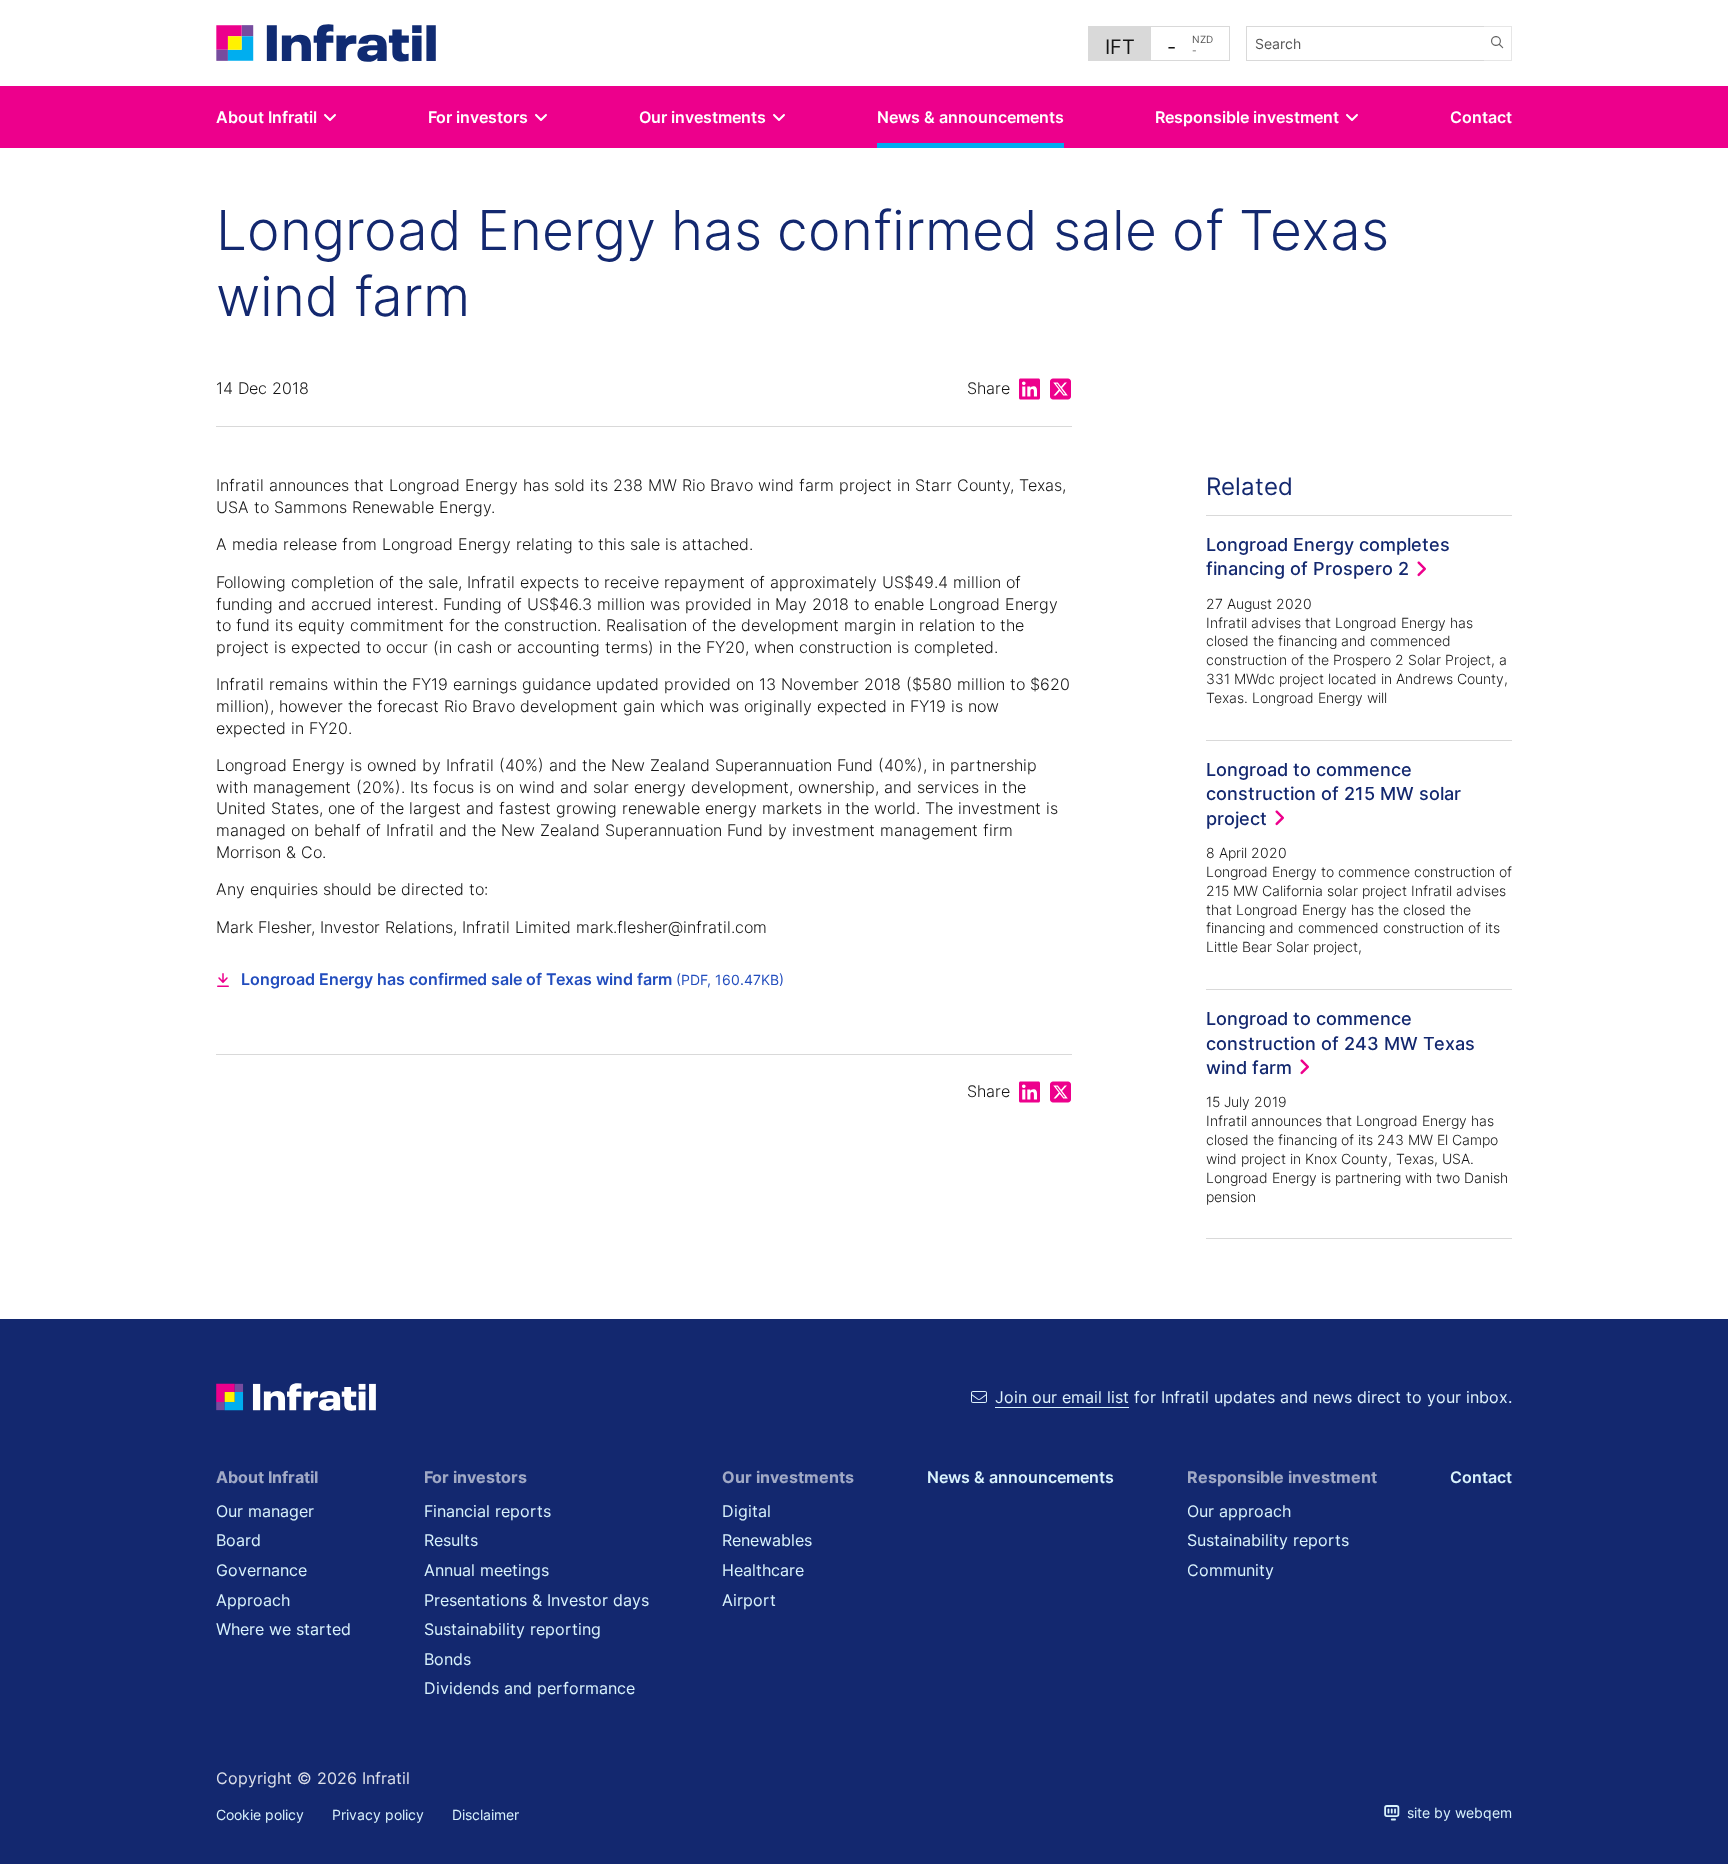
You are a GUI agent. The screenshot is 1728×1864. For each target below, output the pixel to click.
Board (238, 1540)
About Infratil (266, 117)
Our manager (265, 1511)
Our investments (702, 117)
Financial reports (487, 1511)
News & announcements (970, 117)
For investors (478, 117)
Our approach (1239, 1511)
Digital (746, 1511)
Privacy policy (378, 1814)
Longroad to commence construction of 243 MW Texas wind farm (1340, 1042)
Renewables (767, 1540)
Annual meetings (486, 1570)
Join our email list (1062, 1397)
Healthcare (763, 1570)
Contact (1481, 117)
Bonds (447, 1659)
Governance (261, 1570)
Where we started (283, 1629)
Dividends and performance (529, 1688)
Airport (749, 1600)
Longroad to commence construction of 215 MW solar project (1333, 793)
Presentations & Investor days (536, 1600)
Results (451, 1540)
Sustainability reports (1268, 1540)
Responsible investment (1247, 117)
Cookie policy (260, 1814)
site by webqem (1456, 1812)
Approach (253, 1600)
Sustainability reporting (512, 1629)
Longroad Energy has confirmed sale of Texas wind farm (512, 979)
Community (1230, 1570)
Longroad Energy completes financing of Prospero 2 (1328, 556)
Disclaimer (485, 1814)
